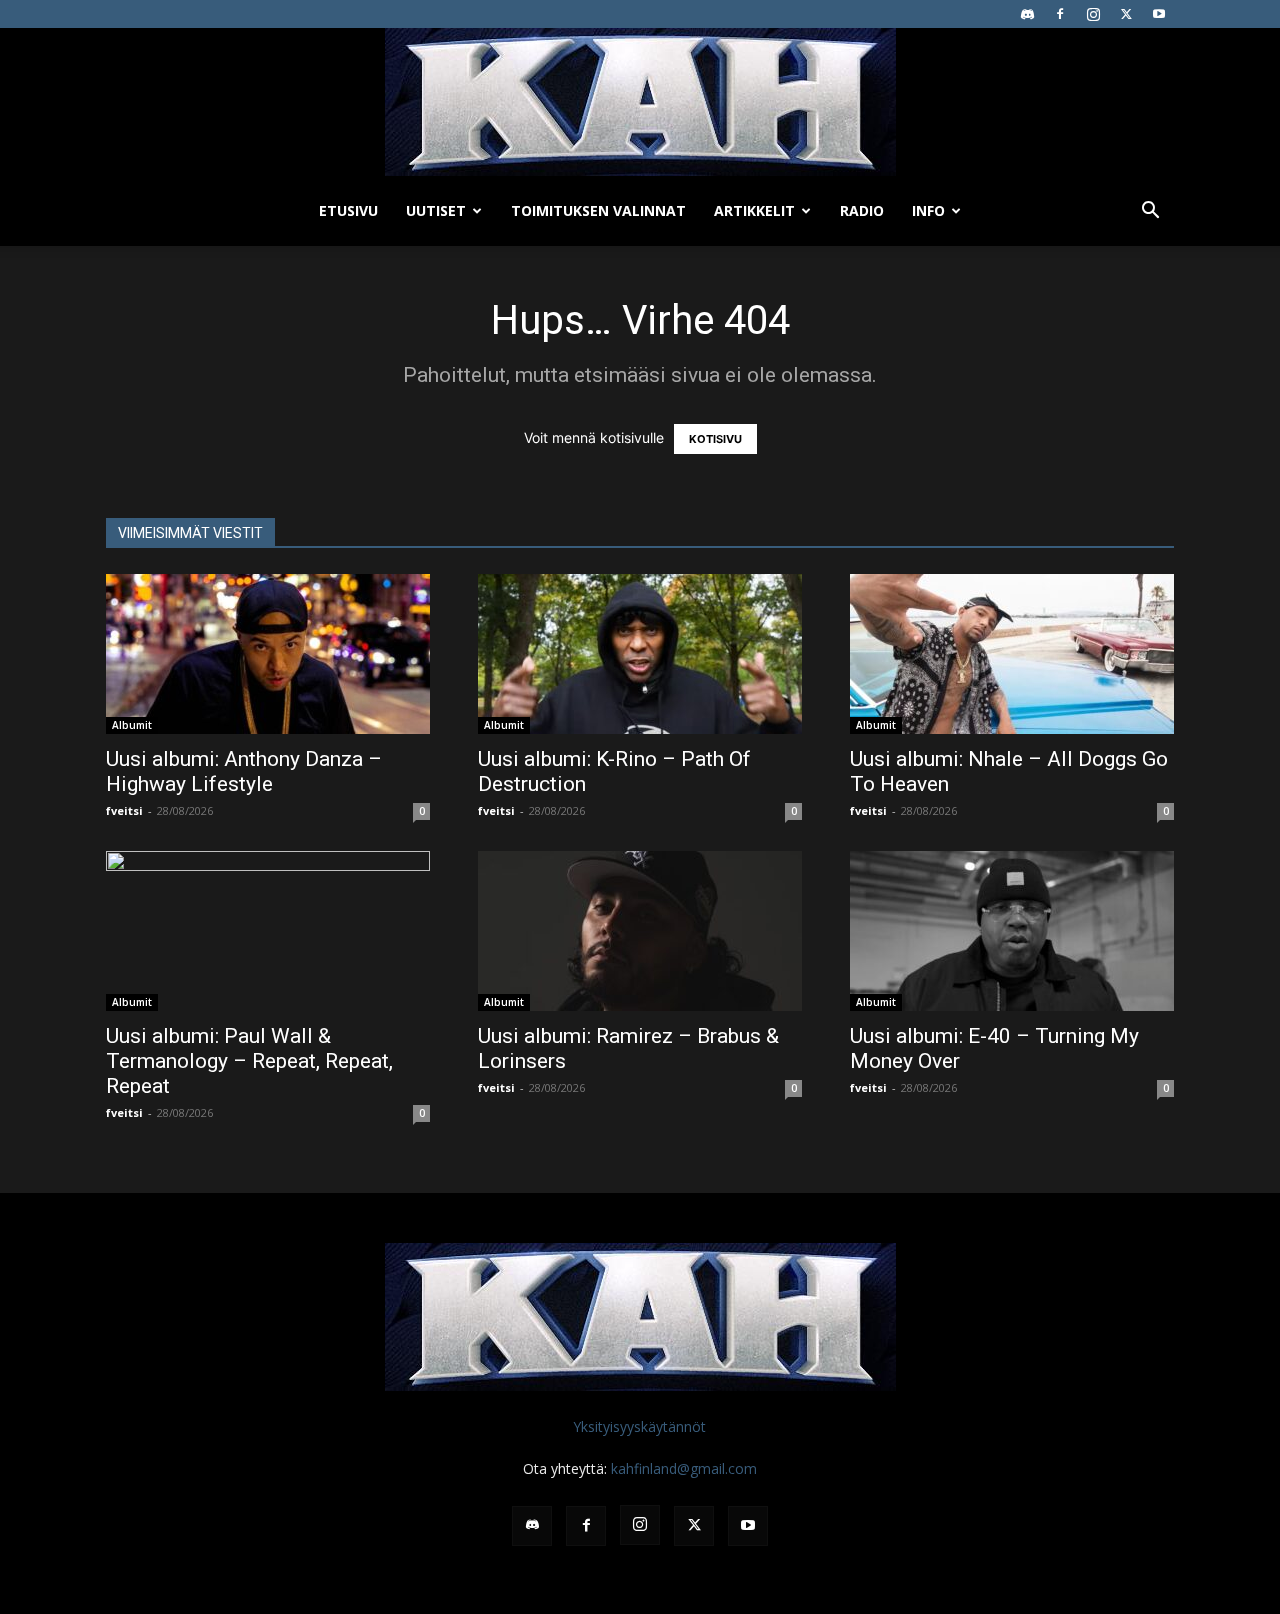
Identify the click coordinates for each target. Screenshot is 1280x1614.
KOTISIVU (715, 439)
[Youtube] (1159, 14)
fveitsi (124, 810)
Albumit (132, 725)
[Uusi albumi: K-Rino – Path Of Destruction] (640, 654)
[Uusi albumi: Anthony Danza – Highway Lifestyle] (268, 654)
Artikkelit (754, 210)
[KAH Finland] (640, 102)
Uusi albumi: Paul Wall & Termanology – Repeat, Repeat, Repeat (249, 1061)
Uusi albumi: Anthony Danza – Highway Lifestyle (244, 771)
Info (928, 210)
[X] (1126, 14)
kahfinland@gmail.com (684, 1468)
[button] (1150, 212)
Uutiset (436, 210)
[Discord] (1027, 14)
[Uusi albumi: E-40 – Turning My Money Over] (1012, 931)
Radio (862, 210)
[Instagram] (1093, 14)
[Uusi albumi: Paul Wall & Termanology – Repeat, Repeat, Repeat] (268, 931)
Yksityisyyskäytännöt (639, 1426)
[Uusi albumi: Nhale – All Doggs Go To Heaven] (1012, 654)
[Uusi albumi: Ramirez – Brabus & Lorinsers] (640, 931)
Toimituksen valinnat (598, 210)
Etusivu (348, 210)
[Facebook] (1060, 14)
